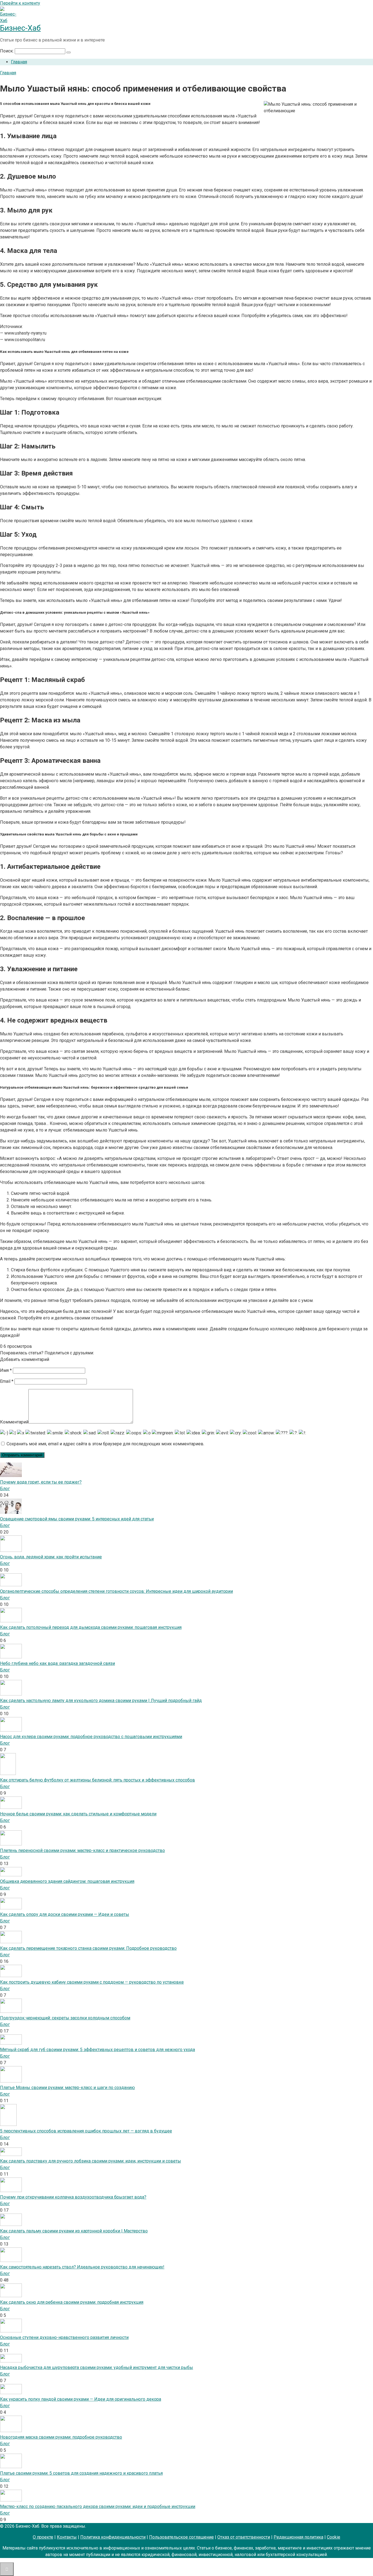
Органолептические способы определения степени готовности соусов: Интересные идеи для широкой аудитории (116, 1591)
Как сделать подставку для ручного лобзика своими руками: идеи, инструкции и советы (91, 2161)
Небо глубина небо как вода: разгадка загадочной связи (57, 1663)
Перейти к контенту (20, 3)
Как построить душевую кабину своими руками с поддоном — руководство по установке (92, 1982)
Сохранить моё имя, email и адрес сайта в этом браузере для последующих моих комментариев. (105, 1444)
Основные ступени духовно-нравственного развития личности (64, 2337)
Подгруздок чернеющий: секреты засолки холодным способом (65, 2018)
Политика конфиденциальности (113, 2537)
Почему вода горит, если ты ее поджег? (41, 1482)
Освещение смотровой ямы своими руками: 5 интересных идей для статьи (77, 1519)
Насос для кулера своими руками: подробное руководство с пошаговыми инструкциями (91, 1737)
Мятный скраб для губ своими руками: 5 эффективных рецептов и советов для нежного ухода (97, 2050)
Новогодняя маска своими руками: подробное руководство (61, 2437)
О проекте (43, 2537)
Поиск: (7, 51)
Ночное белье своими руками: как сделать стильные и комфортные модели (78, 1814)
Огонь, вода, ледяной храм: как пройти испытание (51, 1557)
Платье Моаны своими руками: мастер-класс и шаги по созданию (67, 2088)
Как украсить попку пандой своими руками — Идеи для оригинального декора (81, 2399)
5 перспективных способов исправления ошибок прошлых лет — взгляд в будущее (86, 2131)
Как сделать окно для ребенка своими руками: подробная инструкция (72, 2302)
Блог (5, 1489)
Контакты (67, 2537)
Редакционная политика (298, 2537)
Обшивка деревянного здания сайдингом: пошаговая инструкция (67, 1881)
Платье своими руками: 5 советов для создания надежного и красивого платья (81, 2473)
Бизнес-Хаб (20, 28)
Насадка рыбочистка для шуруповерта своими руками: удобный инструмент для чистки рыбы (97, 2367)
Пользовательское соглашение (181, 2537)
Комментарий (14, 1422)
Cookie (334, 2537)
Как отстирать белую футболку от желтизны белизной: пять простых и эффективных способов (97, 1780)
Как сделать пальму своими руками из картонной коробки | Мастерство (74, 2231)
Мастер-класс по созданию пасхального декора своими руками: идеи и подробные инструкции (98, 2506)
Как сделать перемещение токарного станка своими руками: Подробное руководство (88, 1948)
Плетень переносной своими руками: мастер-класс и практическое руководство (82, 1850)
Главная (19, 62)
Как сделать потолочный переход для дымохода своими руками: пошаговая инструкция (91, 1627)
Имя (6, 1370)
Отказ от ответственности (244, 2537)
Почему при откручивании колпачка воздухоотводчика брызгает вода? (73, 2197)
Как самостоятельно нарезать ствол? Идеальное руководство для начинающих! (82, 2267)
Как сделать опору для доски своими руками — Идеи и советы (65, 1914)
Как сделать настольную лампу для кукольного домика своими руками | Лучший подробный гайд (101, 1701)
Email (7, 1381)
